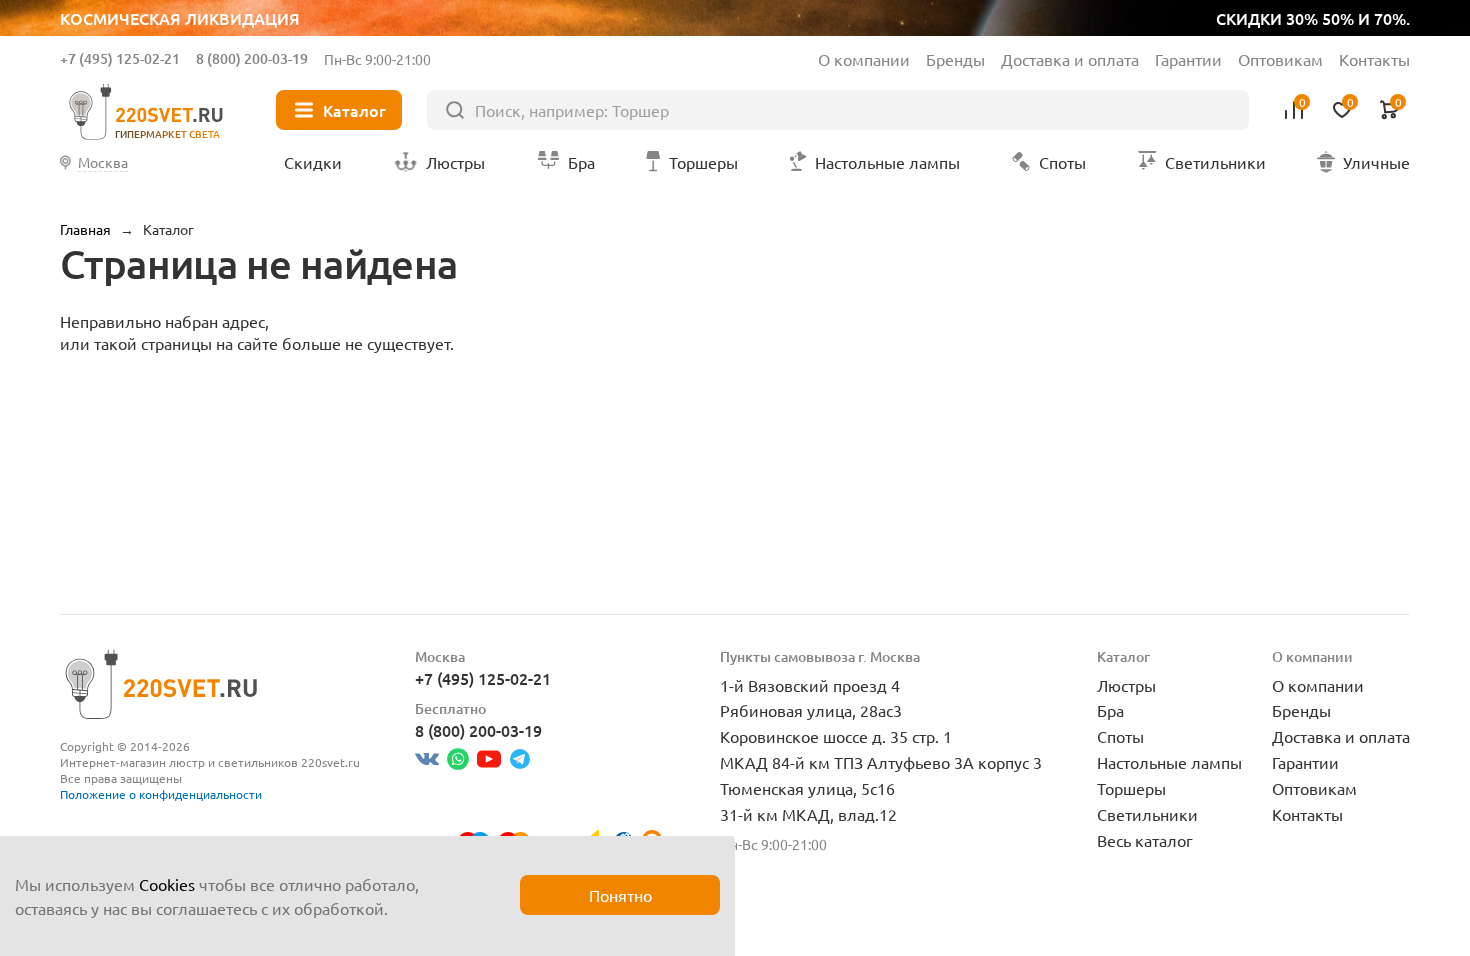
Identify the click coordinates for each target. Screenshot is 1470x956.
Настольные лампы (1169, 762)
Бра (1110, 710)
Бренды (955, 59)
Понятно (620, 895)
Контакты (1374, 59)
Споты (1120, 736)
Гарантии (1188, 59)
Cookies (167, 884)
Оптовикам (1280, 59)
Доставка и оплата (1070, 59)
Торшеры (1131, 788)
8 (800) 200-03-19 (252, 58)
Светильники (1147, 814)
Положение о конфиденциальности (161, 794)
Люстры (1126, 685)
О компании (864, 59)
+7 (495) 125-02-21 (120, 58)
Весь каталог (1145, 840)
